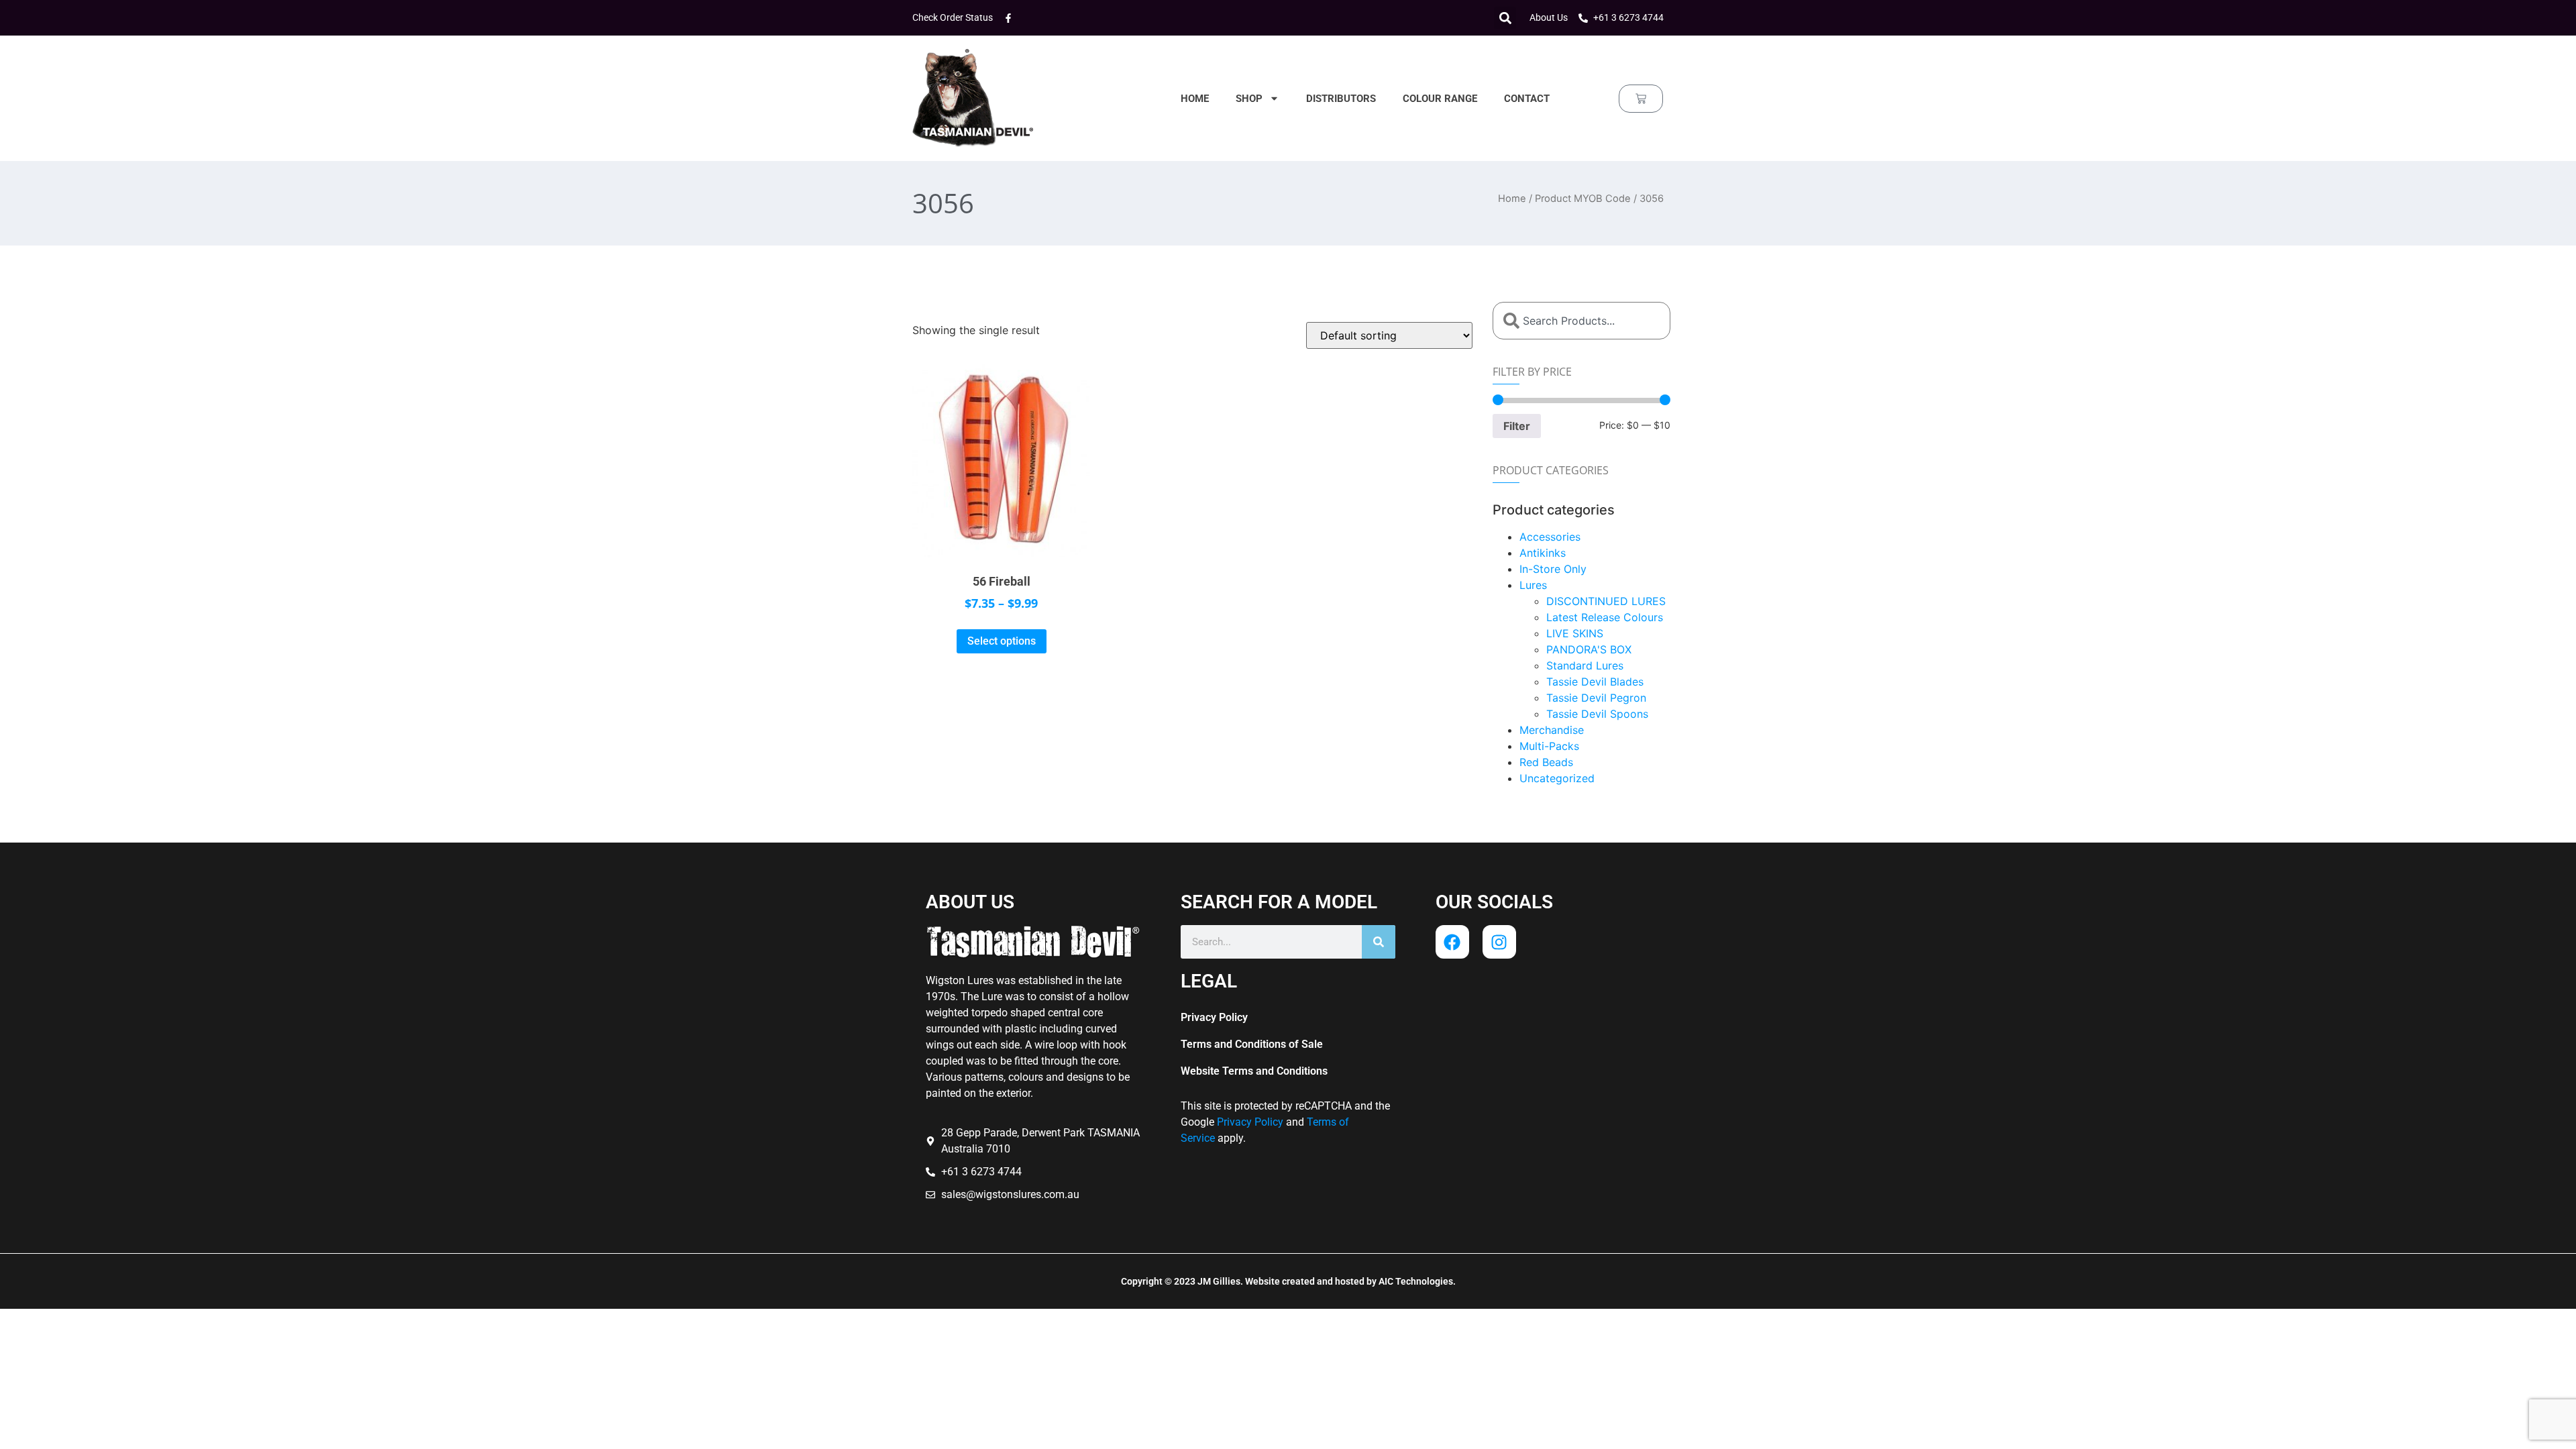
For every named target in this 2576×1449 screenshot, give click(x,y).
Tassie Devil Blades (1595, 682)
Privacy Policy (1214, 1017)
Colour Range (1440, 99)
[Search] (1379, 942)
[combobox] (1581, 321)
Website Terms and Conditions (1254, 1071)
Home (1195, 99)
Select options (1002, 641)
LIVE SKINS (1575, 633)
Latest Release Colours (1605, 617)
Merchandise (1552, 730)
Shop (1249, 99)
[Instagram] (1499, 942)
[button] (1505, 18)
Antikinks (1543, 553)
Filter (1517, 426)
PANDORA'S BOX (1589, 649)
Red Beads (1546, 762)
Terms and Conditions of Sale (1252, 1044)
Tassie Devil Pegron (1596, 698)
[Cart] (1641, 99)
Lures (1533, 585)
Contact (1527, 99)
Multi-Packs (1549, 746)
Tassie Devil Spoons (1597, 714)
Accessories (1550, 537)
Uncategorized (1557, 778)
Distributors (1341, 99)
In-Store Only (1553, 569)
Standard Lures (1585, 665)
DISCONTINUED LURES (1606, 601)
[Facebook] (1452, 942)
